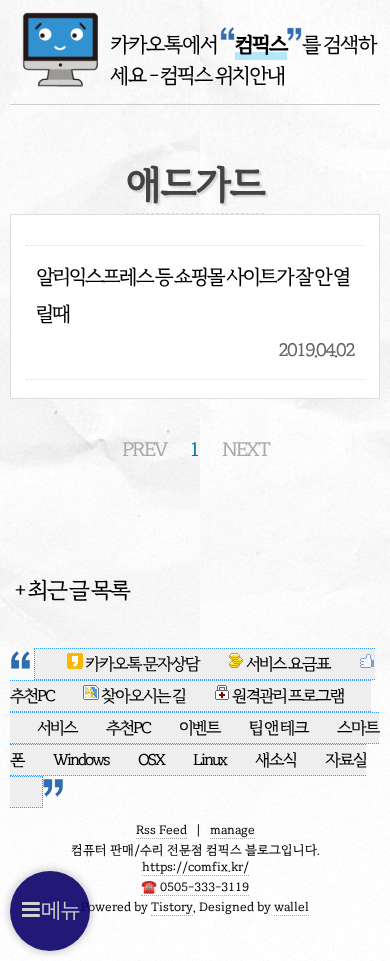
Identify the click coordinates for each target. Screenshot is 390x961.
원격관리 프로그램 (287, 696)
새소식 (276, 760)
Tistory (172, 907)
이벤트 (200, 728)
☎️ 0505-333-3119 (195, 887)
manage (232, 830)
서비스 (58, 728)
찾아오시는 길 (142, 696)
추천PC (129, 728)
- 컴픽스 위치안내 (217, 75)
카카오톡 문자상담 (142, 664)
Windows (82, 760)
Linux (209, 760)
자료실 (345, 760)
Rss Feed (161, 830)
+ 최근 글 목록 (71, 589)
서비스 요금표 (288, 664)
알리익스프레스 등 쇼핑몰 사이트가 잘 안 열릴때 (192, 295)
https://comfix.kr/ (195, 867)
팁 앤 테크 (279, 728)
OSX (152, 760)
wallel (291, 907)
